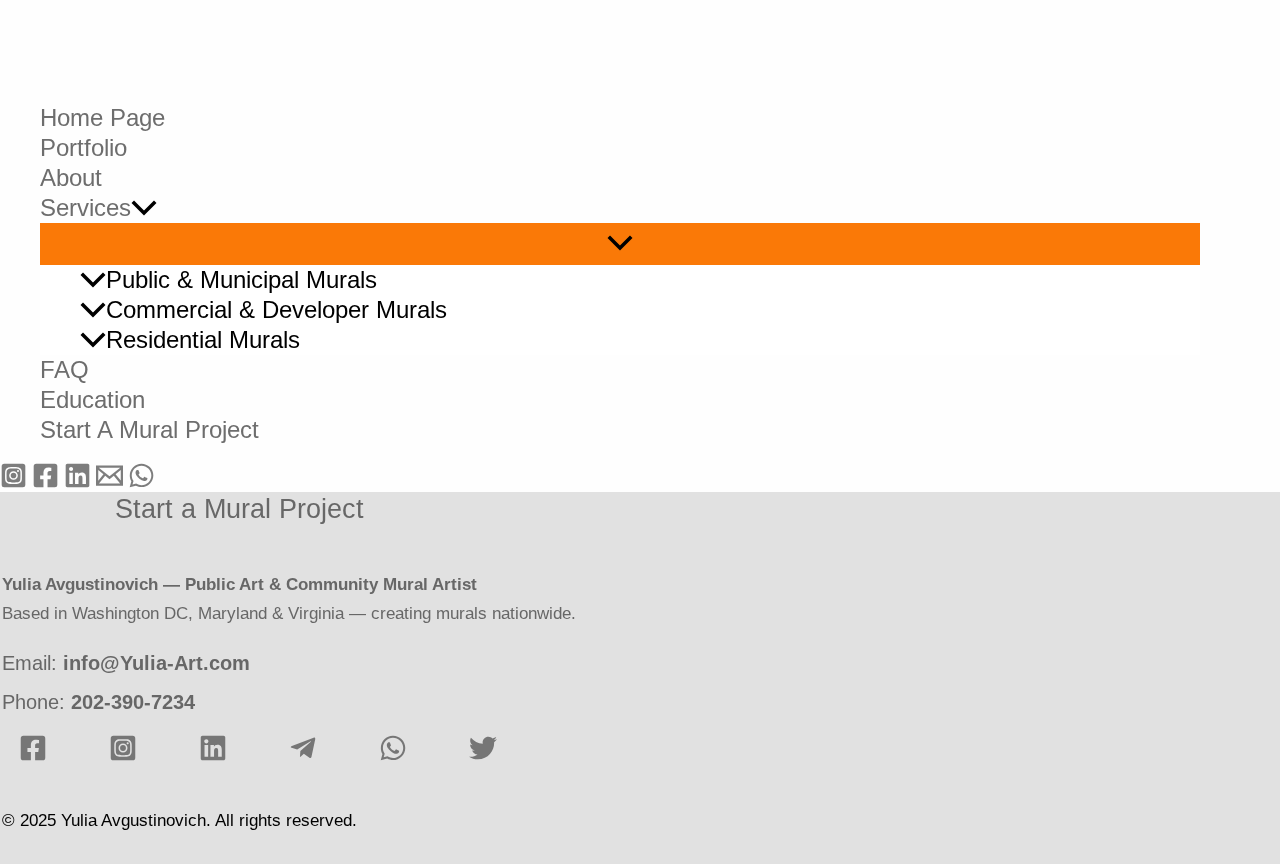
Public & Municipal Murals (241, 279)
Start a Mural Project (149, 429)
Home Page (102, 117)
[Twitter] (483, 756)
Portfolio (83, 147)
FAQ (64, 369)
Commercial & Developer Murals (276, 309)
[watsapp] (393, 756)
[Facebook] (45, 483)
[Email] (109, 483)
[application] (144, 208)
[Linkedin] (77, 483)
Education (92, 399)
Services (85, 207)
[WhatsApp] (141, 483)
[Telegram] (303, 756)
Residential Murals (203, 339)
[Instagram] (13, 483)
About (71, 177)
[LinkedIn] (213, 756)
